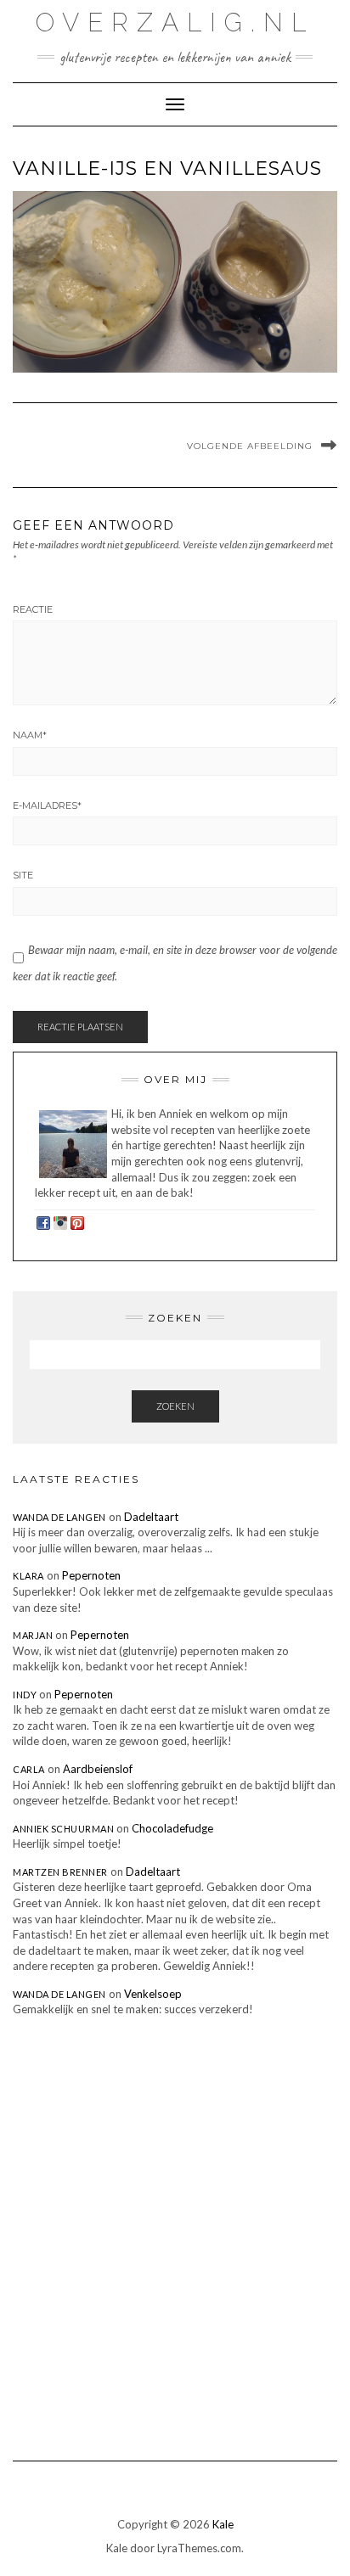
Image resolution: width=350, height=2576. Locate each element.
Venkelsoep (153, 1994)
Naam (30, 735)
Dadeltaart (151, 1517)
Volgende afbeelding (250, 446)
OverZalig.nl (175, 22)
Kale (223, 2524)
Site (23, 875)
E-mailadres (47, 805)
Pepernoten (91, 1575)
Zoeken (175, 1406)
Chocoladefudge (172, 1828)
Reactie (33, 609)
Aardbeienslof (98, 1769)
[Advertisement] (175, 2226)
